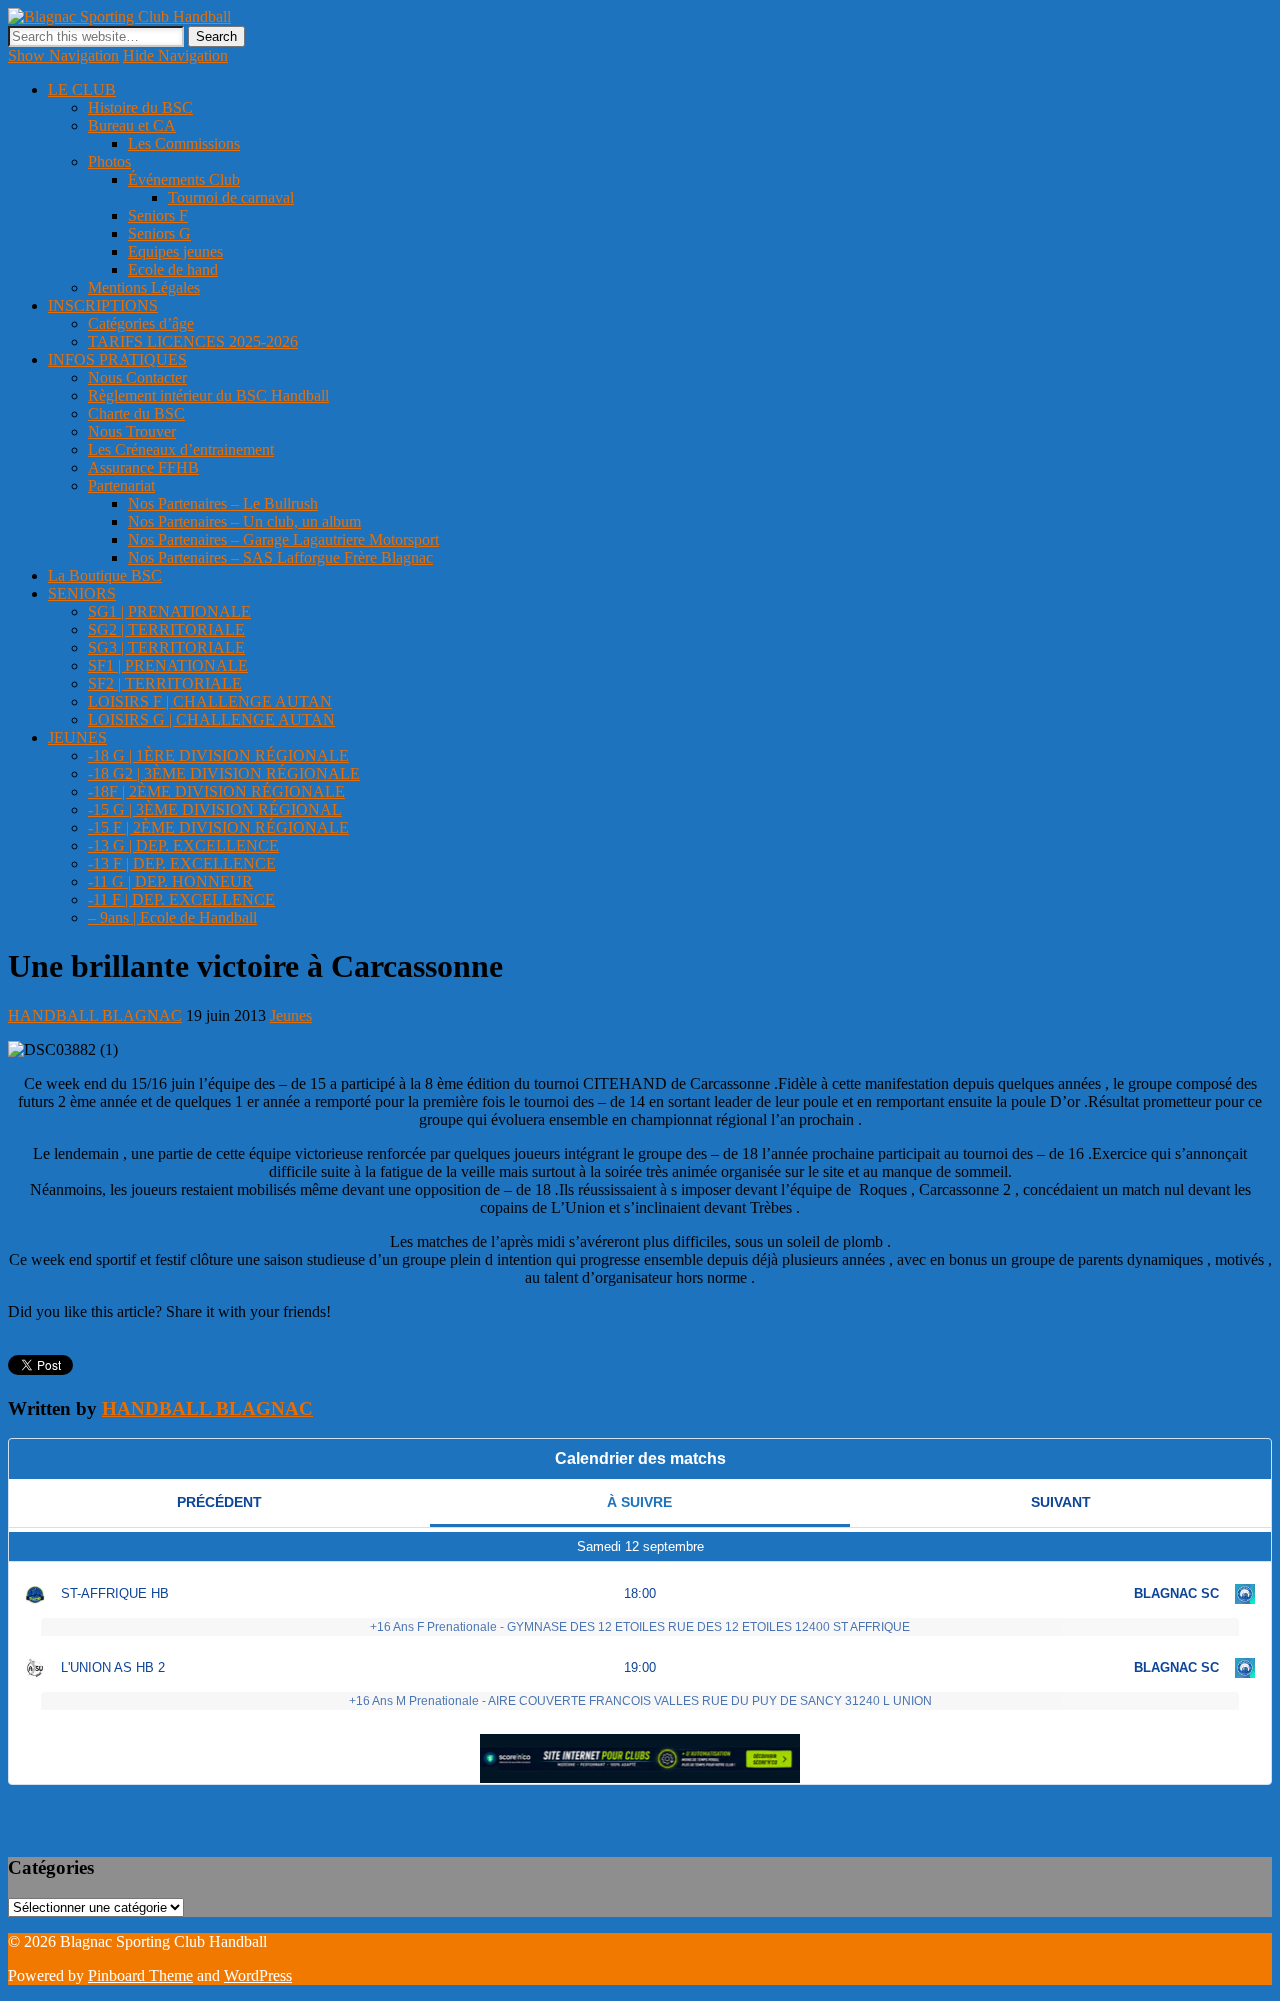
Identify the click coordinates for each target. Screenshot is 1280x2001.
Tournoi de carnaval (231, 197)
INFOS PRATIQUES (117, 359)
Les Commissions (184, 143)
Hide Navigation (175, 55)
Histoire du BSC (140, 107)
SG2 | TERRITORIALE (166, 629)
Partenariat (121, 485)
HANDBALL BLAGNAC (95, 1015)
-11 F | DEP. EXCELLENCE (181, 899)
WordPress (258, 1975)
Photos (109, 161)
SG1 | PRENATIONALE (169, 611)
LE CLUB (82, 89)
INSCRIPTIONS (103, 305)
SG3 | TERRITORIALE (166, 647)
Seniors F (158, 215)
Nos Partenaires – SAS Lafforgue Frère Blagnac (280, 557)
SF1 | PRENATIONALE (168, 665)
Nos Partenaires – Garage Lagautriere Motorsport (283, 539)
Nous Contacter (137, 377)
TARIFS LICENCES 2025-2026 (193, 341)
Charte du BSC (136, 413)
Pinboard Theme (140, 1975)
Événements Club (184, 179)
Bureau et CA (132, 125)
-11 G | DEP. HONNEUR (170, 881)
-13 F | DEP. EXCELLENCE (182, 863)
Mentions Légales (144, 287)
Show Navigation (63, 55)
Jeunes (291, 1015)
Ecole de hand (173, 269)
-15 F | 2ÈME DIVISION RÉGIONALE (218, 827)
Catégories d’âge (141, 323)
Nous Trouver (132, 431)
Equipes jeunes (175, 251)
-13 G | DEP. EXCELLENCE (183, 845)
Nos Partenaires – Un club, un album (244, 521)
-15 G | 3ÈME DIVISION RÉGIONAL (215, 809)
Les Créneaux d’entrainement (181, 449)
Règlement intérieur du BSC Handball (208, 395)
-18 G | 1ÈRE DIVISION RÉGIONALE (218, 755)
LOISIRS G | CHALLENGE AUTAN (211, 719)
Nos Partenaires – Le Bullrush (223, 503)
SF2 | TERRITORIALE (165, 683)
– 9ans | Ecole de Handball (172, 917)
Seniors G (159, 233)
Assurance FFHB (143, 467)
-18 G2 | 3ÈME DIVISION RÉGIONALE (224, 773)
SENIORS (82, 593)
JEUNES (77, 737)
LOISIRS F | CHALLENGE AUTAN (210, 701)
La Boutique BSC (105, 575)
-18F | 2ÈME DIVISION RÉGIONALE (216, 791)
